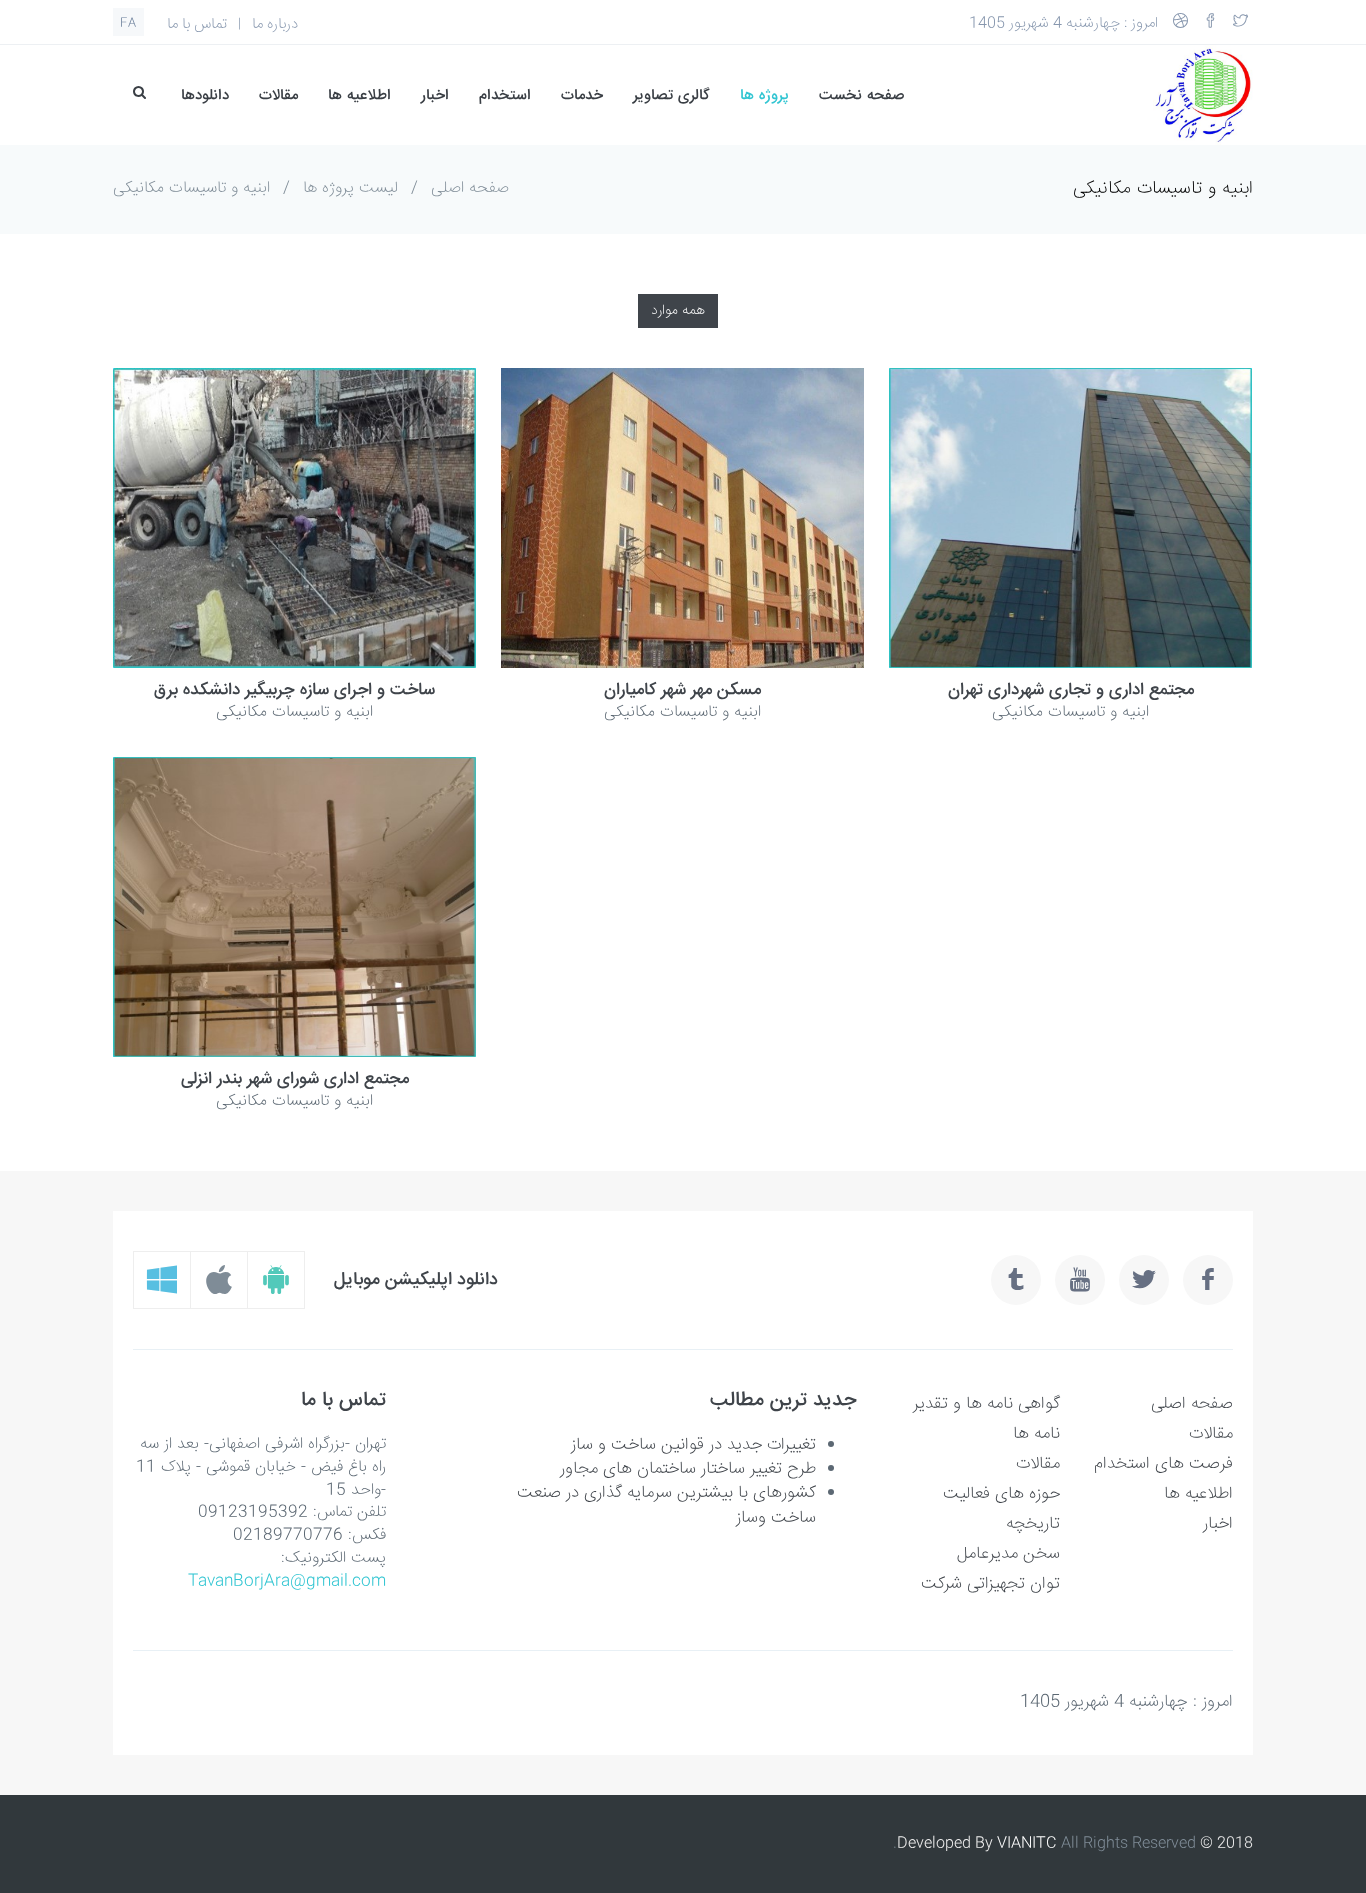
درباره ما (275, 24)
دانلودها (205, 95)
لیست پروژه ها (350, 188)
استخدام (505, 95)
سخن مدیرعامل (1008, 1554)
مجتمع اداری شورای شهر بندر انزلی (295, 1080)
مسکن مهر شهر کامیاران (682, 691)
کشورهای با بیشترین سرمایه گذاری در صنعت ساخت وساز (666, 1505)
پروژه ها (764, 95)
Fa (128, 23)
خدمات (582, 95)
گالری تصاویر (671, 95)
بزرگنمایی (240, 518)
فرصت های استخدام (1163, 1464)
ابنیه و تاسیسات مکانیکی (191, 188)
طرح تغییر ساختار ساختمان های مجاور (688, 1469)
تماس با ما (197, 24)
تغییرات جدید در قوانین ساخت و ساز (693, 1445)
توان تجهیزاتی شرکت (990, 1584)
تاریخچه (1033, 1524)
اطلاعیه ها (359, 95)
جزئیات (349, 518)
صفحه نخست (861, 95)
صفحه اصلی (470, 188)
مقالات (278, 95)
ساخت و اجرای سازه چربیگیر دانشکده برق (294, 691)
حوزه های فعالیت (1001, 1494)
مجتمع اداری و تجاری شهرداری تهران (1071, 691)
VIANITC (1027, 1843)
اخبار (435, 95)
